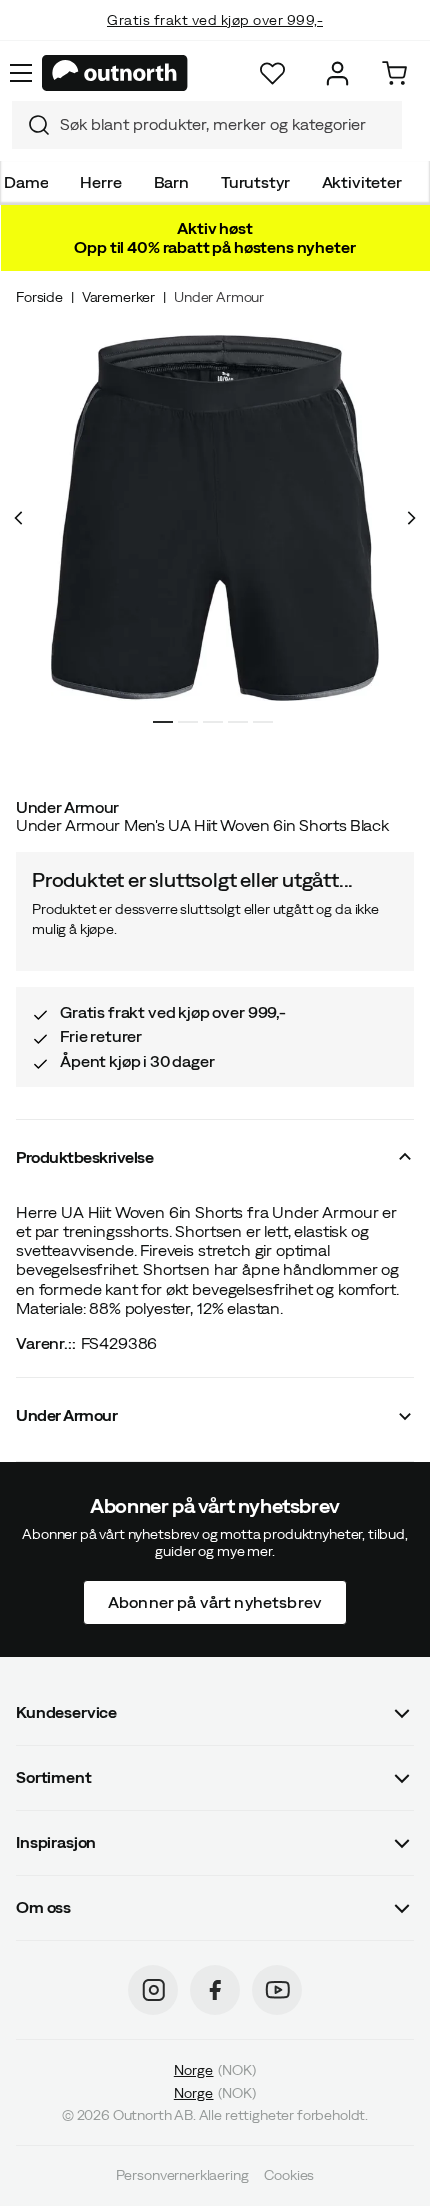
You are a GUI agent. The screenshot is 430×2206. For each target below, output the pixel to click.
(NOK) (215, 2070)
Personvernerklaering (182, 2176)
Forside (39, 297)
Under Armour (219, 297)
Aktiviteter (362, 182)
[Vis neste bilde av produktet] (411, 518)
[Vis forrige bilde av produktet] (19, 518)
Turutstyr (255, 182)
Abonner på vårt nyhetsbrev (215, 1602)
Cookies (289, 2176)
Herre (100, 182)
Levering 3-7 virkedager (215, 40)
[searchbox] (226, 124)
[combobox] (207, 125)
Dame (26, 182)
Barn (171, 182)
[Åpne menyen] (21, 73)
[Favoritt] (272, 73)
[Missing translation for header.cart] (394, 73)
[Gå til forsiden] (115, 73)
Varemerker (118, 297)
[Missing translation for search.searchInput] (31, 125)
